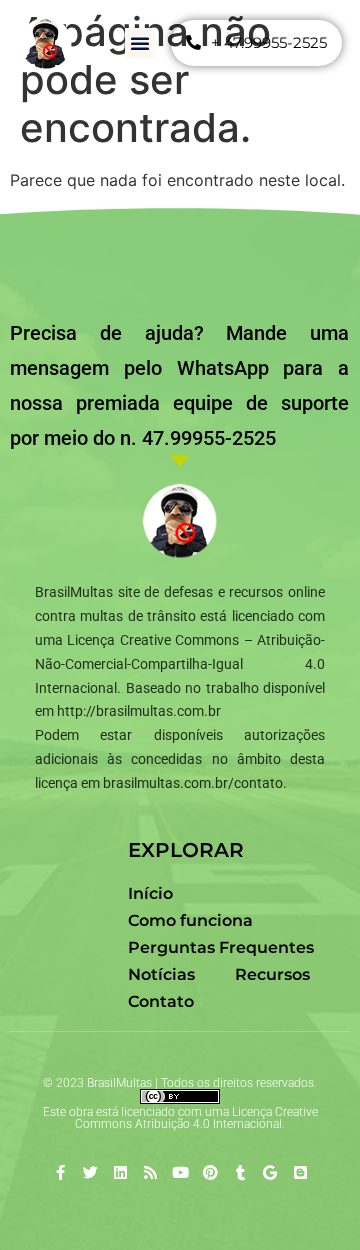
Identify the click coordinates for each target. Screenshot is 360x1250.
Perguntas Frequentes (221, 947)
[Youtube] (180, 1172)
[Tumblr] (240, 1172)
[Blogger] (300, 1172)
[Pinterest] (210, 1172)
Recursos (272, 974)
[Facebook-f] (60, 1172)
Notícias (161, 974)
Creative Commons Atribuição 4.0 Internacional (196, 1118)
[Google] (270, 1172)
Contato (161, 1001)
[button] (140, 43)
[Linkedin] (120, 1172)
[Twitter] (90, 1172)
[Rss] (150, 1172)
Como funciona (190, 920)
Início (150, 893)
